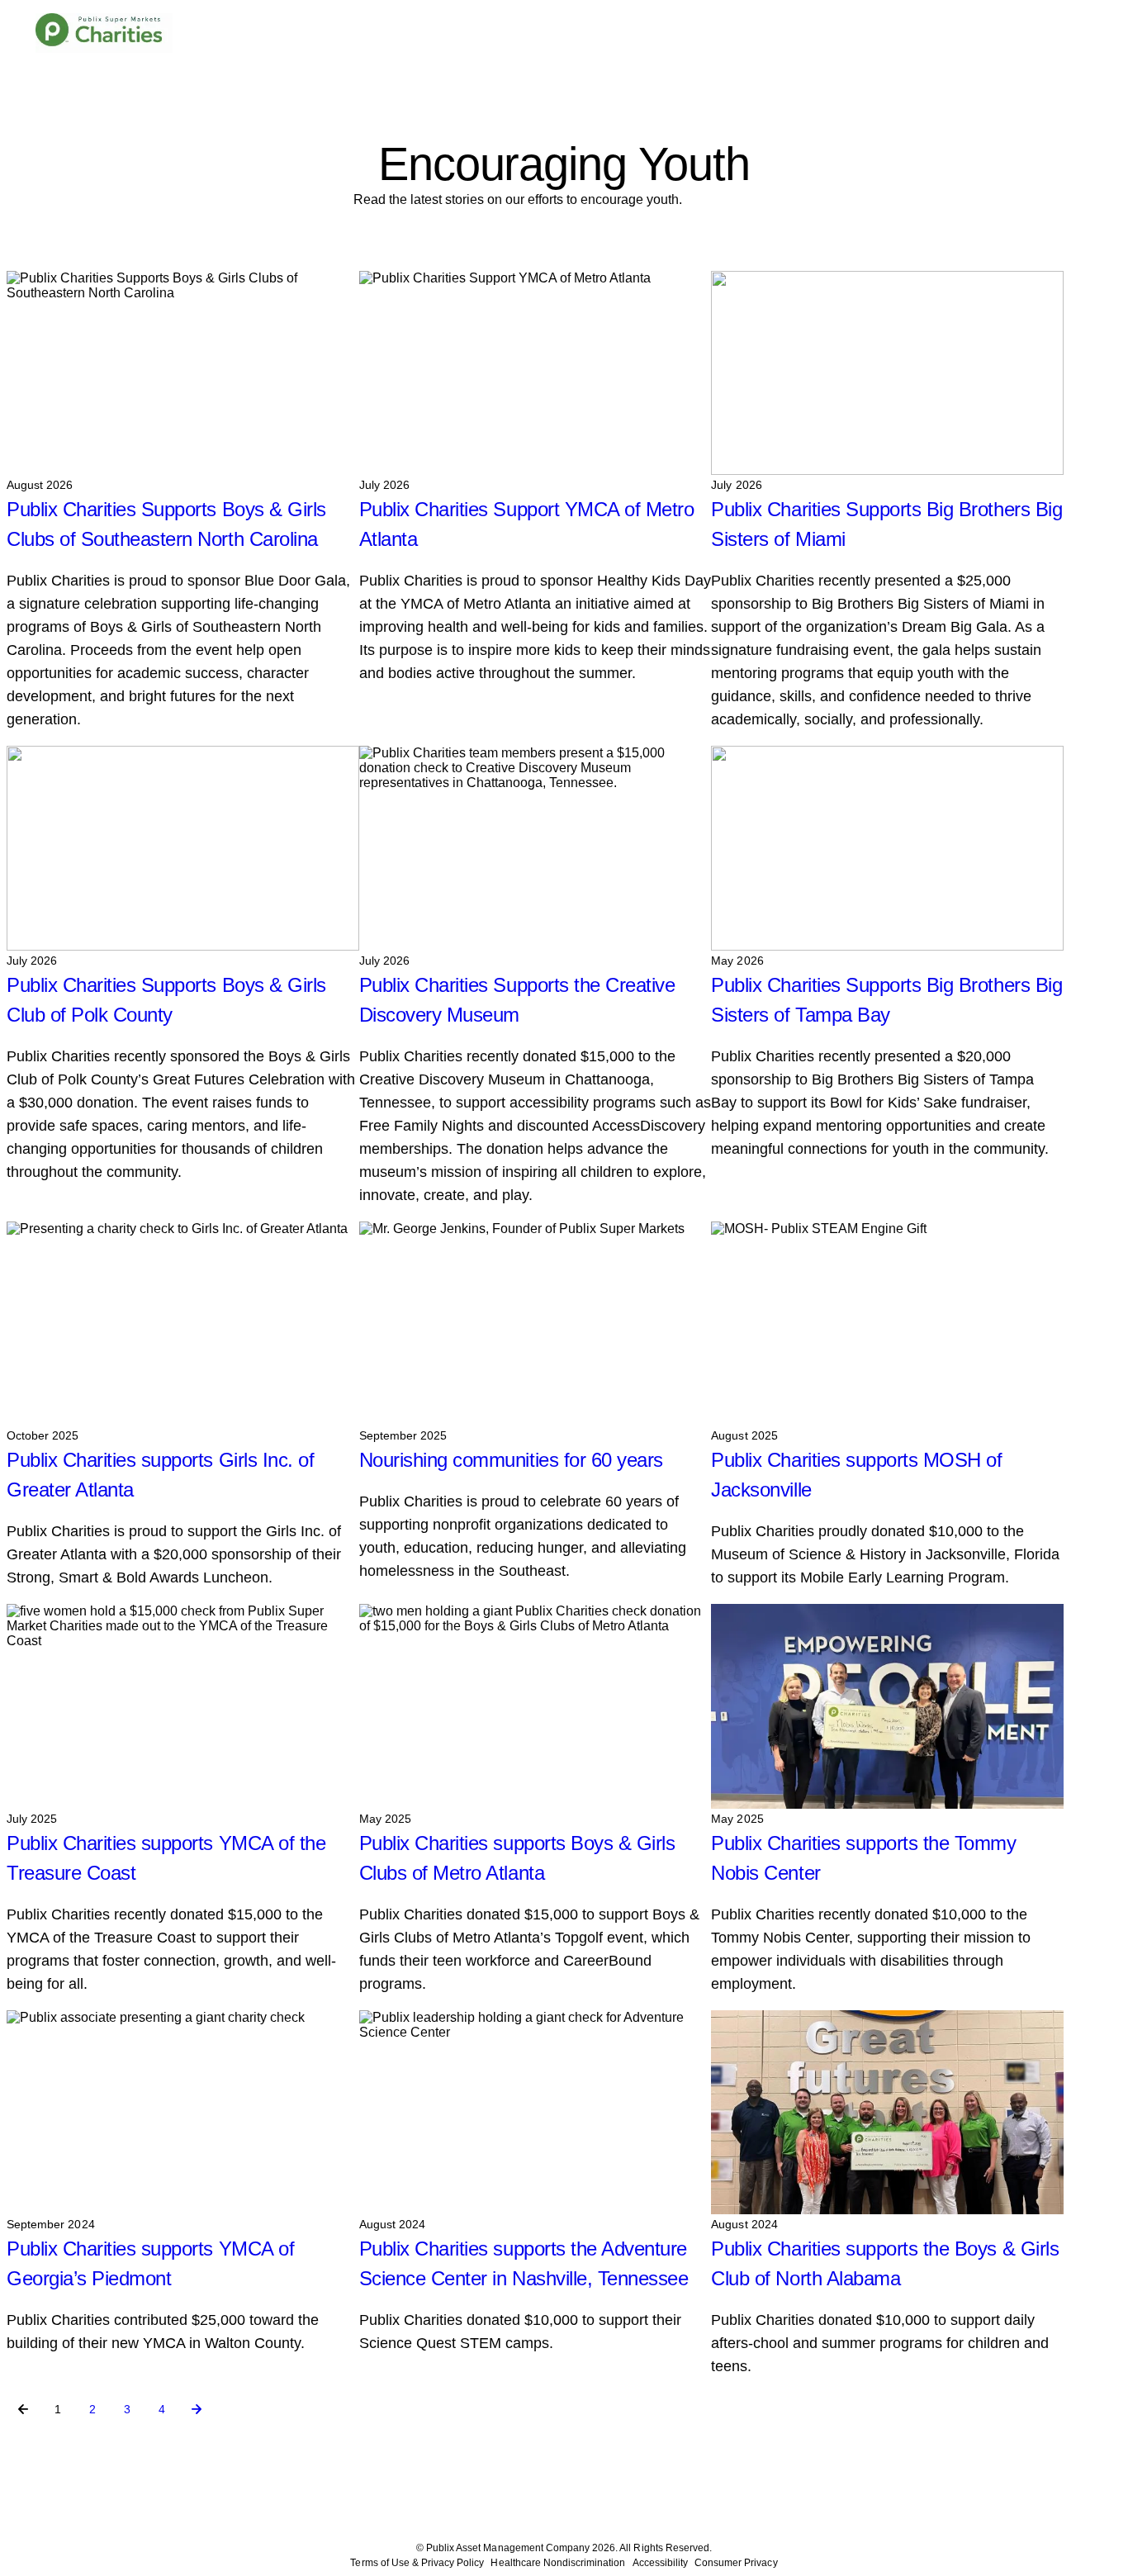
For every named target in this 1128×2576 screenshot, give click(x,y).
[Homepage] (104, 33)
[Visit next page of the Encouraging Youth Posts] (197, 2409)
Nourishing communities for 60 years (511, 1460)
